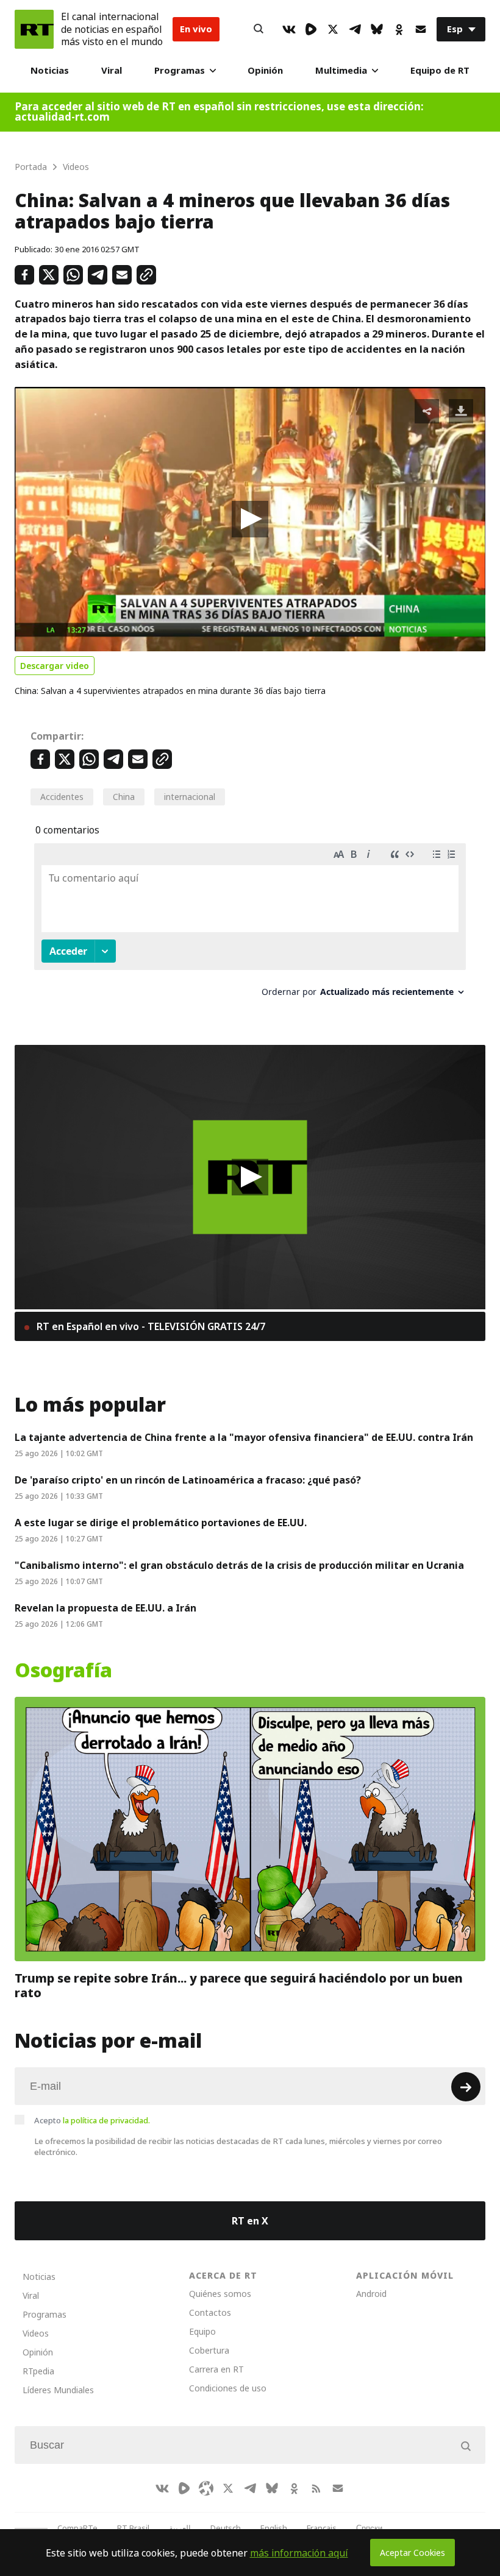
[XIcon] (333, 29)
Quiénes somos (220, 2294)
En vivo (196, 29)
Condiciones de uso (228, 2388)
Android (371, 2294)
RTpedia (38, 2371)
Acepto (92, 2120)
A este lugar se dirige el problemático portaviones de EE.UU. (161, 1523)
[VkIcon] (289, 29)
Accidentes (62, 797)
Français (322, 2528)
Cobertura (209, 2350)
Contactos (210, 2312)
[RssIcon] (316, 2488)
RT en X (250, 2221)
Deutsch (226, 2528)
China (124, 797)
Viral (112, 70)
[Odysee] (206, 2488)
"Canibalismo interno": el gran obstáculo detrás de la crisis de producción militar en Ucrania (239, 1565)
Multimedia (341, 70)
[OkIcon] (399, 29)
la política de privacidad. (106, 2120)
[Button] (259, 29)
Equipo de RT (440, 70)
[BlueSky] (377, 29)
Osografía (63, 1671)
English (274, 2528)
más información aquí (299, 2553)
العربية (180, 2528)
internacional (190, 797)
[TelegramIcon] (355, 29)
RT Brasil (133, 2528)
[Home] (34, 29)
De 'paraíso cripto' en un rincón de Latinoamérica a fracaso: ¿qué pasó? (188, 1480)
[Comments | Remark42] (250, 925)
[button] (250, 519)
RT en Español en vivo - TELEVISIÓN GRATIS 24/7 (150, 1326)
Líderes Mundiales (58, 2390)
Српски (369, 2528)
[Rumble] (311, 29)
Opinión (265, 70)
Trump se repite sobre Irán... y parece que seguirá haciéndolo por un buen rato (239, 1986)
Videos (36, 2333)
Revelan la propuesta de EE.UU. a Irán (105, 1608)
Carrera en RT (216, 2369)
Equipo (202, 2331)
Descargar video (55, 666)
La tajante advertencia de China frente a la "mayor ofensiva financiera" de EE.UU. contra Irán (244, 1437)
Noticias (50, 70)
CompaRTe (77, 2528)
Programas (180, 70)
